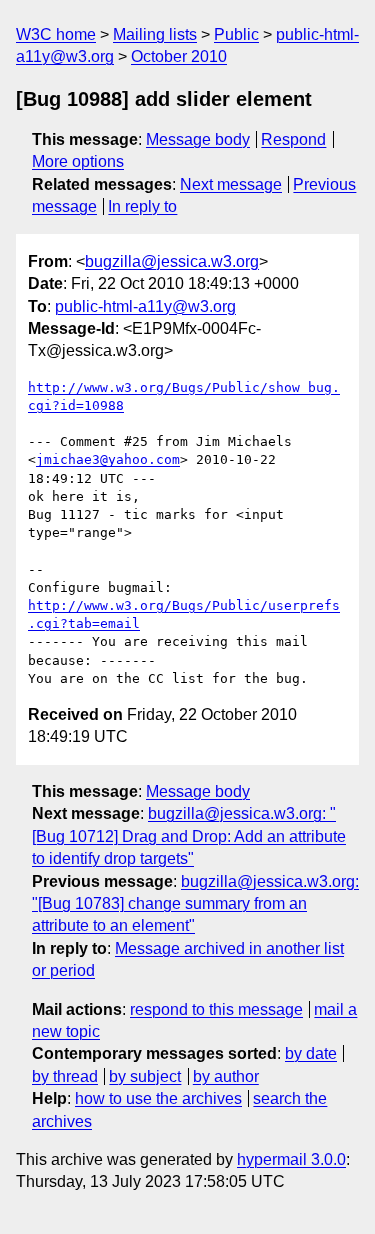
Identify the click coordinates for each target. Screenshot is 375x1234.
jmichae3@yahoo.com (108, 459)
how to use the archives (158, 1098)
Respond (293, 139)
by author (226, 1076)
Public (236, 34)
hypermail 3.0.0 (291, 1159)
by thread (65, 1076)
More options (78, 161)
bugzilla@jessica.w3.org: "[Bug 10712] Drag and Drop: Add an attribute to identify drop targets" (189, 836)
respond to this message (216, 1009)
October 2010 (179, 56)
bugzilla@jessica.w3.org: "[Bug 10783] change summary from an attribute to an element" (195, 904)
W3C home (56, 34)
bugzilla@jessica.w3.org (172, 261)
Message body (198, 139)
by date (311, 1053)
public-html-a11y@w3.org (145, 306)
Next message (231, 184)
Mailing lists (155, 34)
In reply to (142, 206)
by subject (145, 1076)
